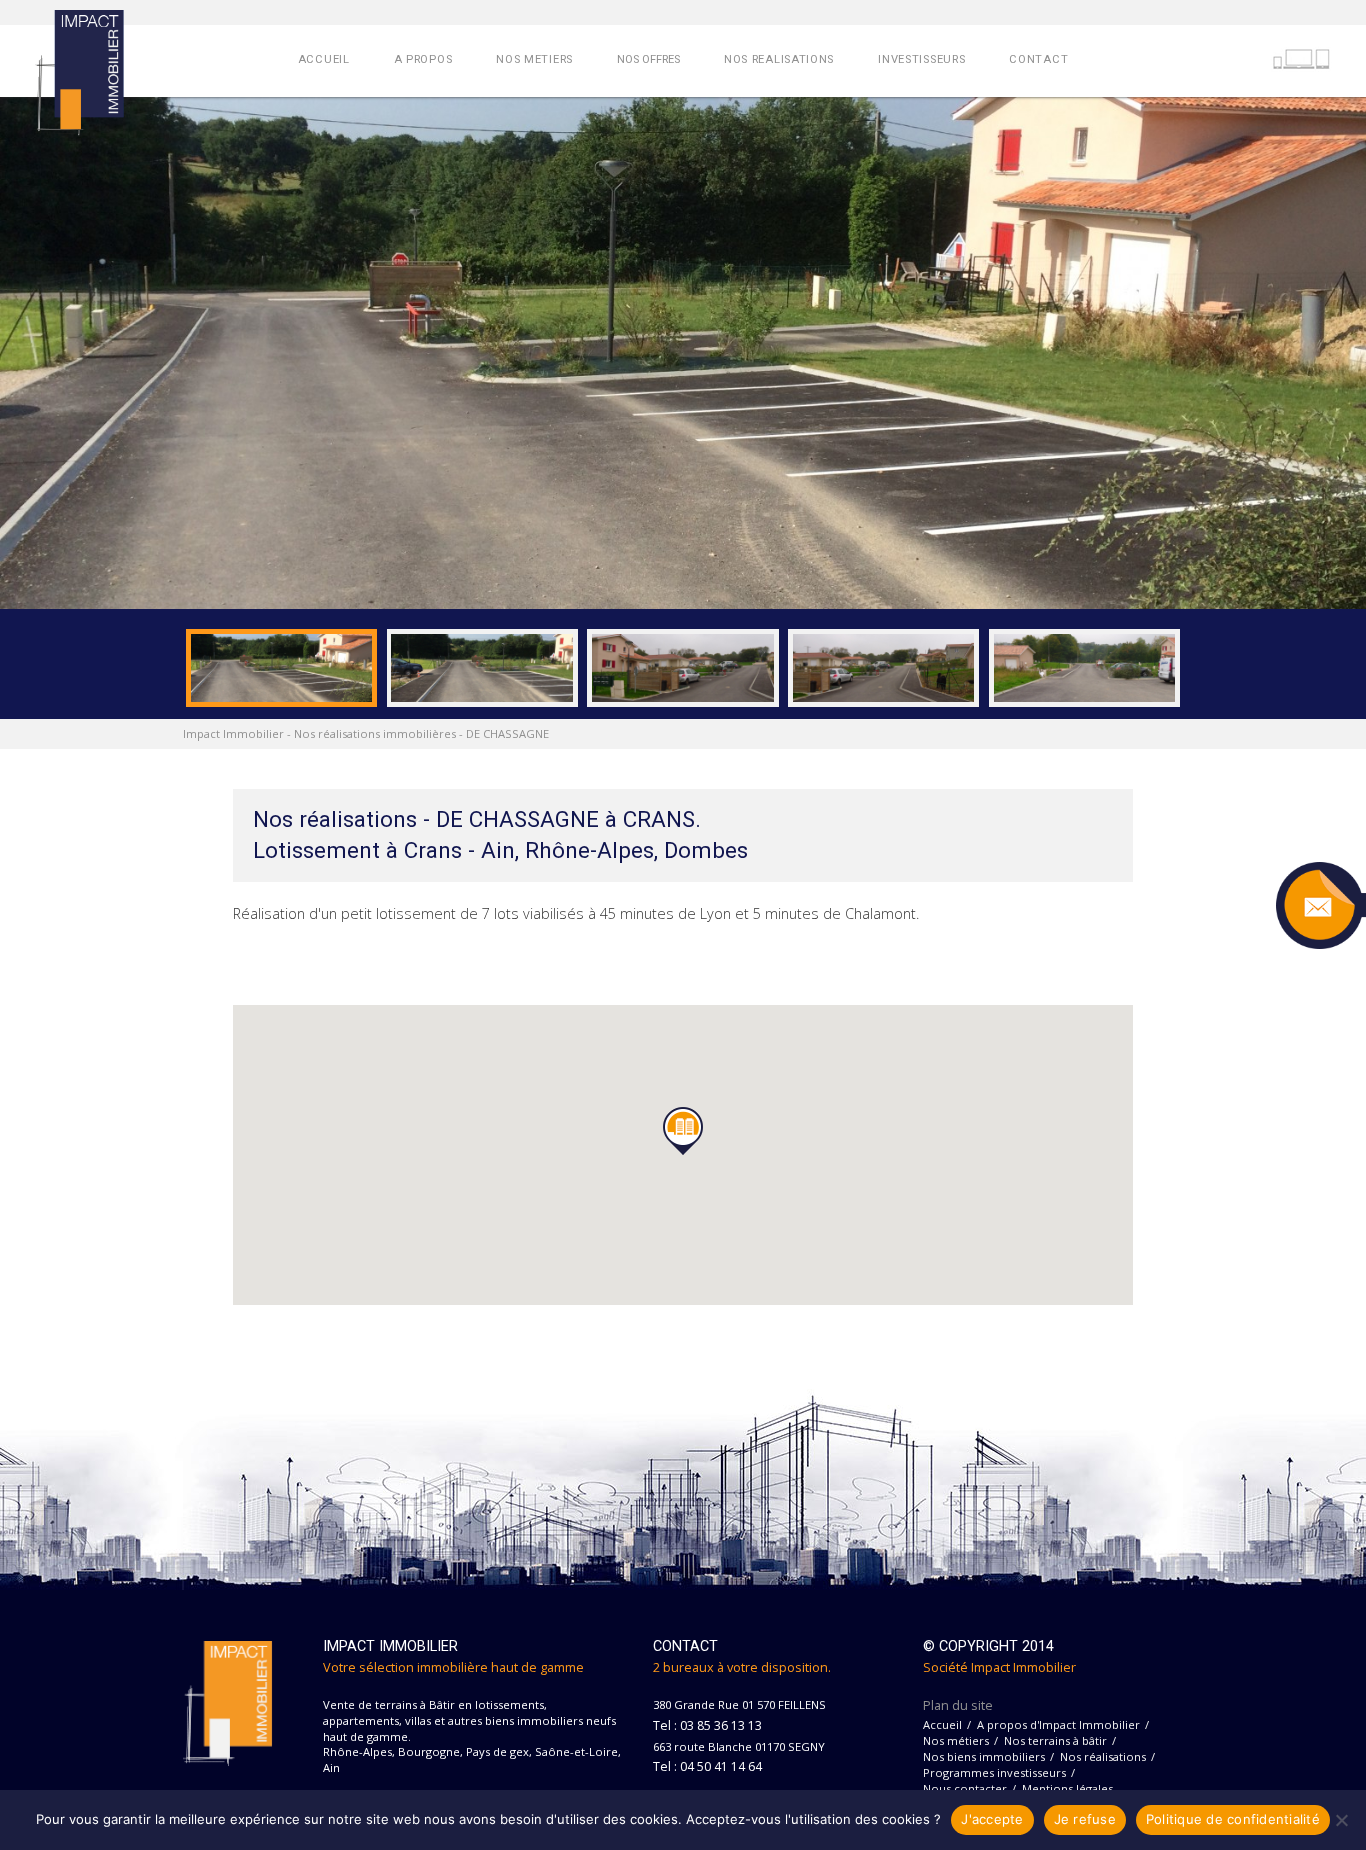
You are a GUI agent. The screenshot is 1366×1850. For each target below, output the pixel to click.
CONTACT (1038, 59)
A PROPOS (423, 59)
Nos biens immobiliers (984, 1756)
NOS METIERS (534, 59)
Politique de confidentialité (1233, 1819)
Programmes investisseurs (994, 1772)
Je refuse (1085, 1819)
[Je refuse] (1341, 1820)
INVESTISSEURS (921, 59)
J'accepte (992, 1819)
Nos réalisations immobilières (375, 733)
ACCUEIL (324, 59)
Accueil (942, 1724)
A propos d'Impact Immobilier (1058, 1724)
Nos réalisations (1103, 1756)
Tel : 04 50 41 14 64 (707, 1766)
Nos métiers (956, 1740)
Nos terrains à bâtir (1055, 1740)
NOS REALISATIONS (779, 59)
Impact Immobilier (233, 733)
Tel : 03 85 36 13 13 (707, 1725)
